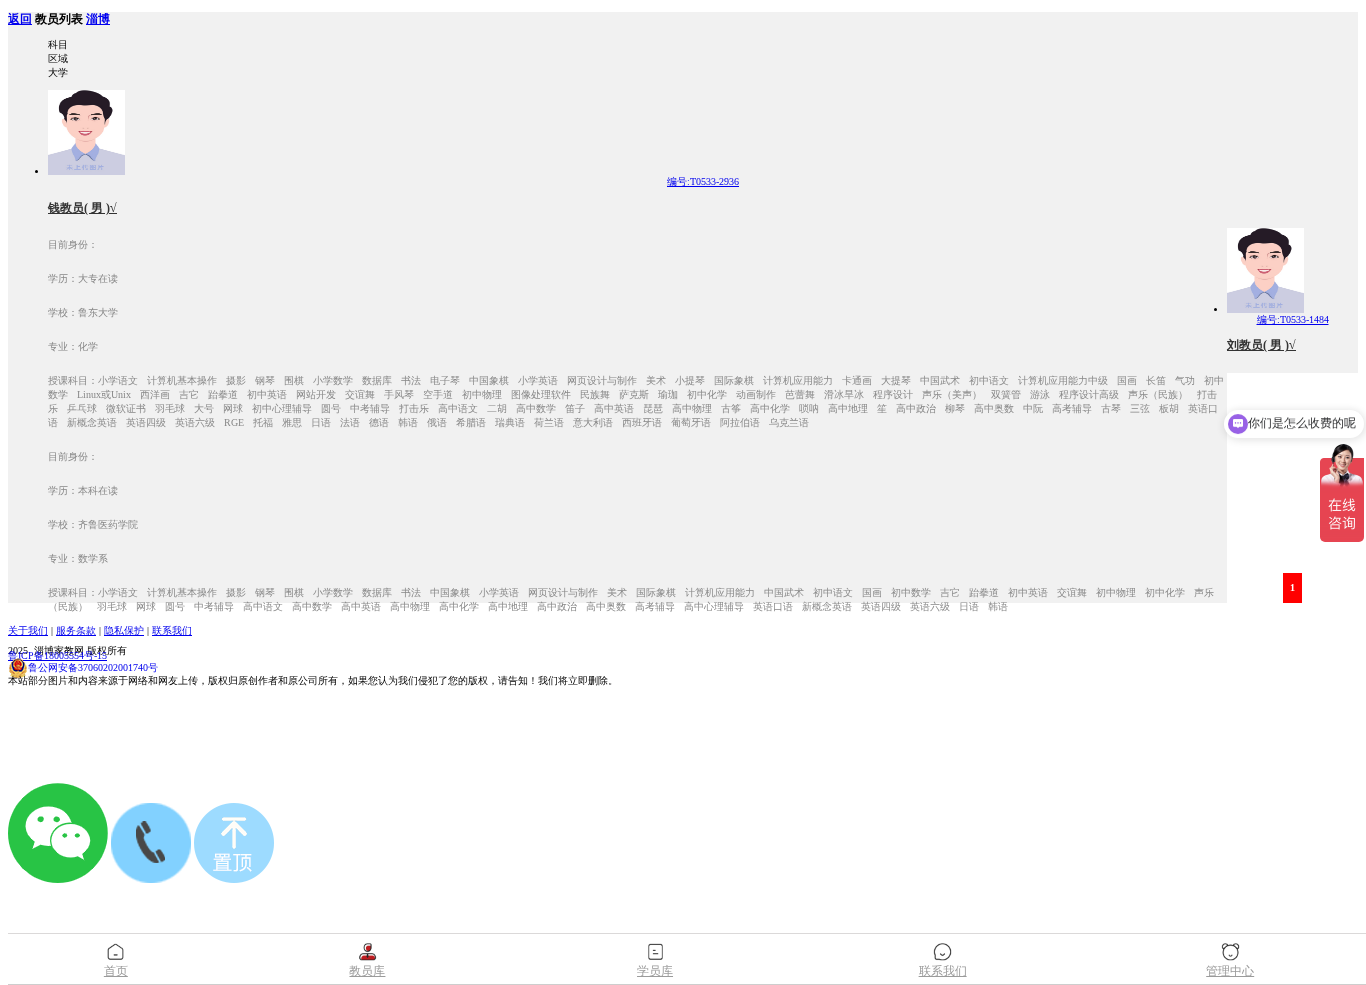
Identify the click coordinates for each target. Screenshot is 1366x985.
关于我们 (28, 630)
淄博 (98, 19)
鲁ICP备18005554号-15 (57, 655)
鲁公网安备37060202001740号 (93, 667)
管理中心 (1230, 971)
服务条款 (76, 630)
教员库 (367, 971)
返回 (20, 19)
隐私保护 (124, 630)
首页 (116, 971)
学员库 (655, 971)
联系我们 (172, 630)
